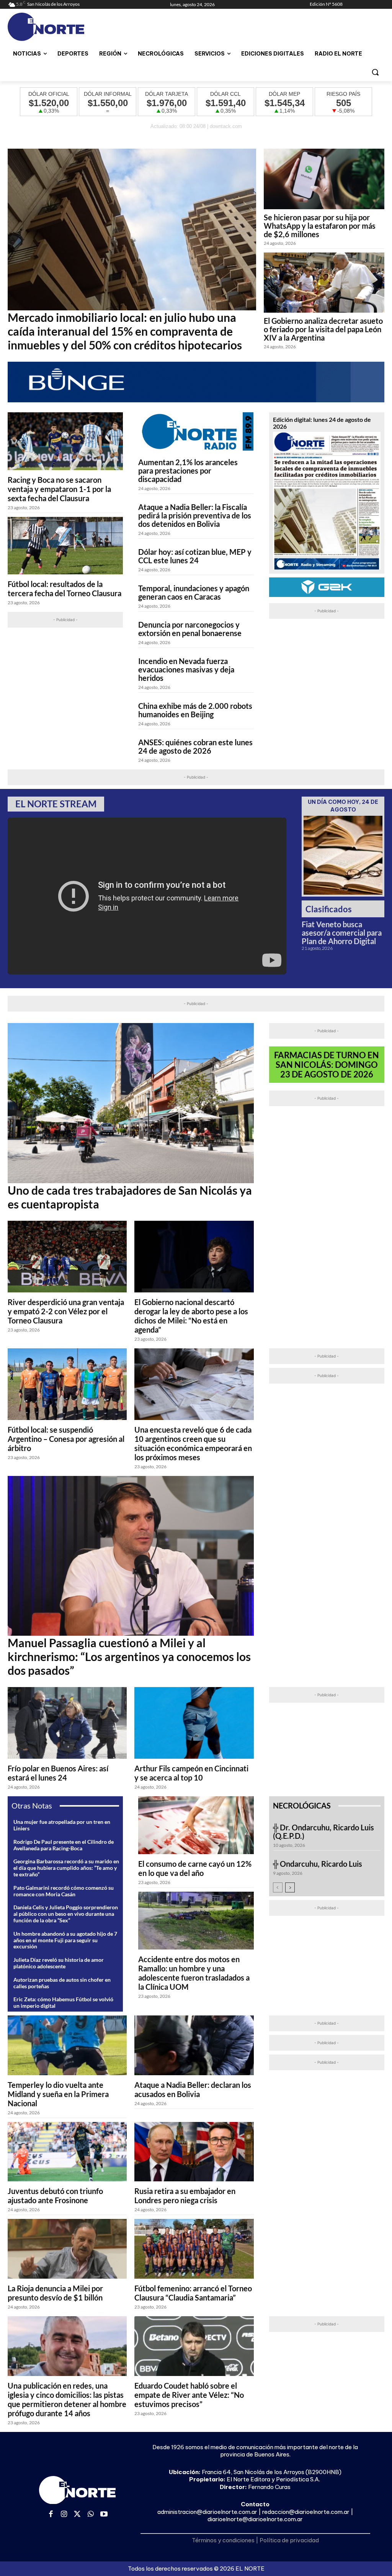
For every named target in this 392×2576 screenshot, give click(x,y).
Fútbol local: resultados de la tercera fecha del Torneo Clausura (65, 589)
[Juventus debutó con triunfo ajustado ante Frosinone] (67, 2152)
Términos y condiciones (223, 2540)
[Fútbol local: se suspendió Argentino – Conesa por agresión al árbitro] (67, 1384)
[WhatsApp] (91, 2515)
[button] (375, 72)
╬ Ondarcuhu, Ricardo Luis (318, 1864)
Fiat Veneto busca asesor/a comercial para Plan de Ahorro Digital (342, 933)
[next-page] (290, 1887)
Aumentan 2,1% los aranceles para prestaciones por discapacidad (188, 471)
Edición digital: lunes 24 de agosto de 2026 (322, 423)
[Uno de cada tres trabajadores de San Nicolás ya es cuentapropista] (131, 1103)
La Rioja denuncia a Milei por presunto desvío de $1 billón (55, 2293)
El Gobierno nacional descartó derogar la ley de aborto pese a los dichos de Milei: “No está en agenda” (191, 1316)
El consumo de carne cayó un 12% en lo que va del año (195, 1868)
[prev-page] (278, 1887)
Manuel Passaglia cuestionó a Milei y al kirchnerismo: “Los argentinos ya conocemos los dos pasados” (129, 1656)
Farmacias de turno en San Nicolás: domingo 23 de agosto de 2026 (327, 1065)
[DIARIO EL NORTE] (53, 27)
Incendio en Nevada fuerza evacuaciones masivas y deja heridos (186, 669)
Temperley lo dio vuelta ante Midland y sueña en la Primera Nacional (58, 2094)
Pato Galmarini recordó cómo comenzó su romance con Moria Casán (64, 1891)
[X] (78, 2515)
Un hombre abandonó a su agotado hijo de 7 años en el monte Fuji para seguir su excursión (65, 1940)
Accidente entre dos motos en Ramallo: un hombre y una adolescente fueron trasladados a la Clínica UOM (194, 1973)
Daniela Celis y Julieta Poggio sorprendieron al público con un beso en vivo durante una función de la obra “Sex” (66, 1914)
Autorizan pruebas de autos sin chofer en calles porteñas (62, 1983)
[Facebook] (51, 2515)
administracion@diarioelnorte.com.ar (207, 2512)
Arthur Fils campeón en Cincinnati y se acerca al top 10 (191, 1773)
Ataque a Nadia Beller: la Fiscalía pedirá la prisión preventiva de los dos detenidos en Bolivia (195, 515)
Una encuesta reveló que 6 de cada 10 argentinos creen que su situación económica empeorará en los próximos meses (193, 1443)
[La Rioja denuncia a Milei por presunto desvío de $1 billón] (67, 2249)
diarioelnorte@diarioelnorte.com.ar (255, 2519)
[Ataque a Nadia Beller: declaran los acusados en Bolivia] (194, 2045)
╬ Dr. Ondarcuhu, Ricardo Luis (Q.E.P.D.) (323, 1832)
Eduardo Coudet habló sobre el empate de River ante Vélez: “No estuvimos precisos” (189, 2395)
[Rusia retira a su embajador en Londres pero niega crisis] (194, 2152)
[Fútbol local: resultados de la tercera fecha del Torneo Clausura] (65, 546)
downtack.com (226, 126)
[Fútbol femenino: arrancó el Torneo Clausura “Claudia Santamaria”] (194, 2249)
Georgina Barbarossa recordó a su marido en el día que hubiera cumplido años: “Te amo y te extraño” (66, 1868)
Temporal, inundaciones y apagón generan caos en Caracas (194, 592)
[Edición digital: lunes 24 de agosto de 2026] (327, 501)
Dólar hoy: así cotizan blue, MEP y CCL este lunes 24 (195, 556)
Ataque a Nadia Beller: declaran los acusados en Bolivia (193, 2089)
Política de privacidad (289, 2540)
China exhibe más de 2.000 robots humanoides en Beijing (195, 710)
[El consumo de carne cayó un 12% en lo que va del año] (196, 1825)
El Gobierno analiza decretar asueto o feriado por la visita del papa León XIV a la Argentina (323, 329)
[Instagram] (64, 2515)
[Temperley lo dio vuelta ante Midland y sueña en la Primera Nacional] (67, 2045)
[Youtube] (104, 2515)
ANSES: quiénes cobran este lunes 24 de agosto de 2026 (195, 746)
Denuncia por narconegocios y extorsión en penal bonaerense (190, 629)
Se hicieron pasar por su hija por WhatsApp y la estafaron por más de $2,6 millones (320, 226)
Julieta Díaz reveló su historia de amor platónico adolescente (59, 1963)
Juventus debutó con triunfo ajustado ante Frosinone (55, 2196)
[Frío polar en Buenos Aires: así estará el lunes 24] (67, 1723)
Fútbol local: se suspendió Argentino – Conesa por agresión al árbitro (66, 1439)
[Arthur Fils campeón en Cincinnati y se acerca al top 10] (194, 1723)
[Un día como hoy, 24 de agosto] (343, 855)
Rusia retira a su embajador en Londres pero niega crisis (185, 2196)
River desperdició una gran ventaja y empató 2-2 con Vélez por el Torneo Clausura (66, 1311)
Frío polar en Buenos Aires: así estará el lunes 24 (58, 1773)
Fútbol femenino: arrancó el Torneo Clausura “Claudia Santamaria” (193, 2293)
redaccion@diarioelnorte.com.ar (306, 2512)
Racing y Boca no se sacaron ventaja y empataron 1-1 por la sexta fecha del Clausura (59, 489)
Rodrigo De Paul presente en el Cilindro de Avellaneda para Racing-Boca (64, 1845)
